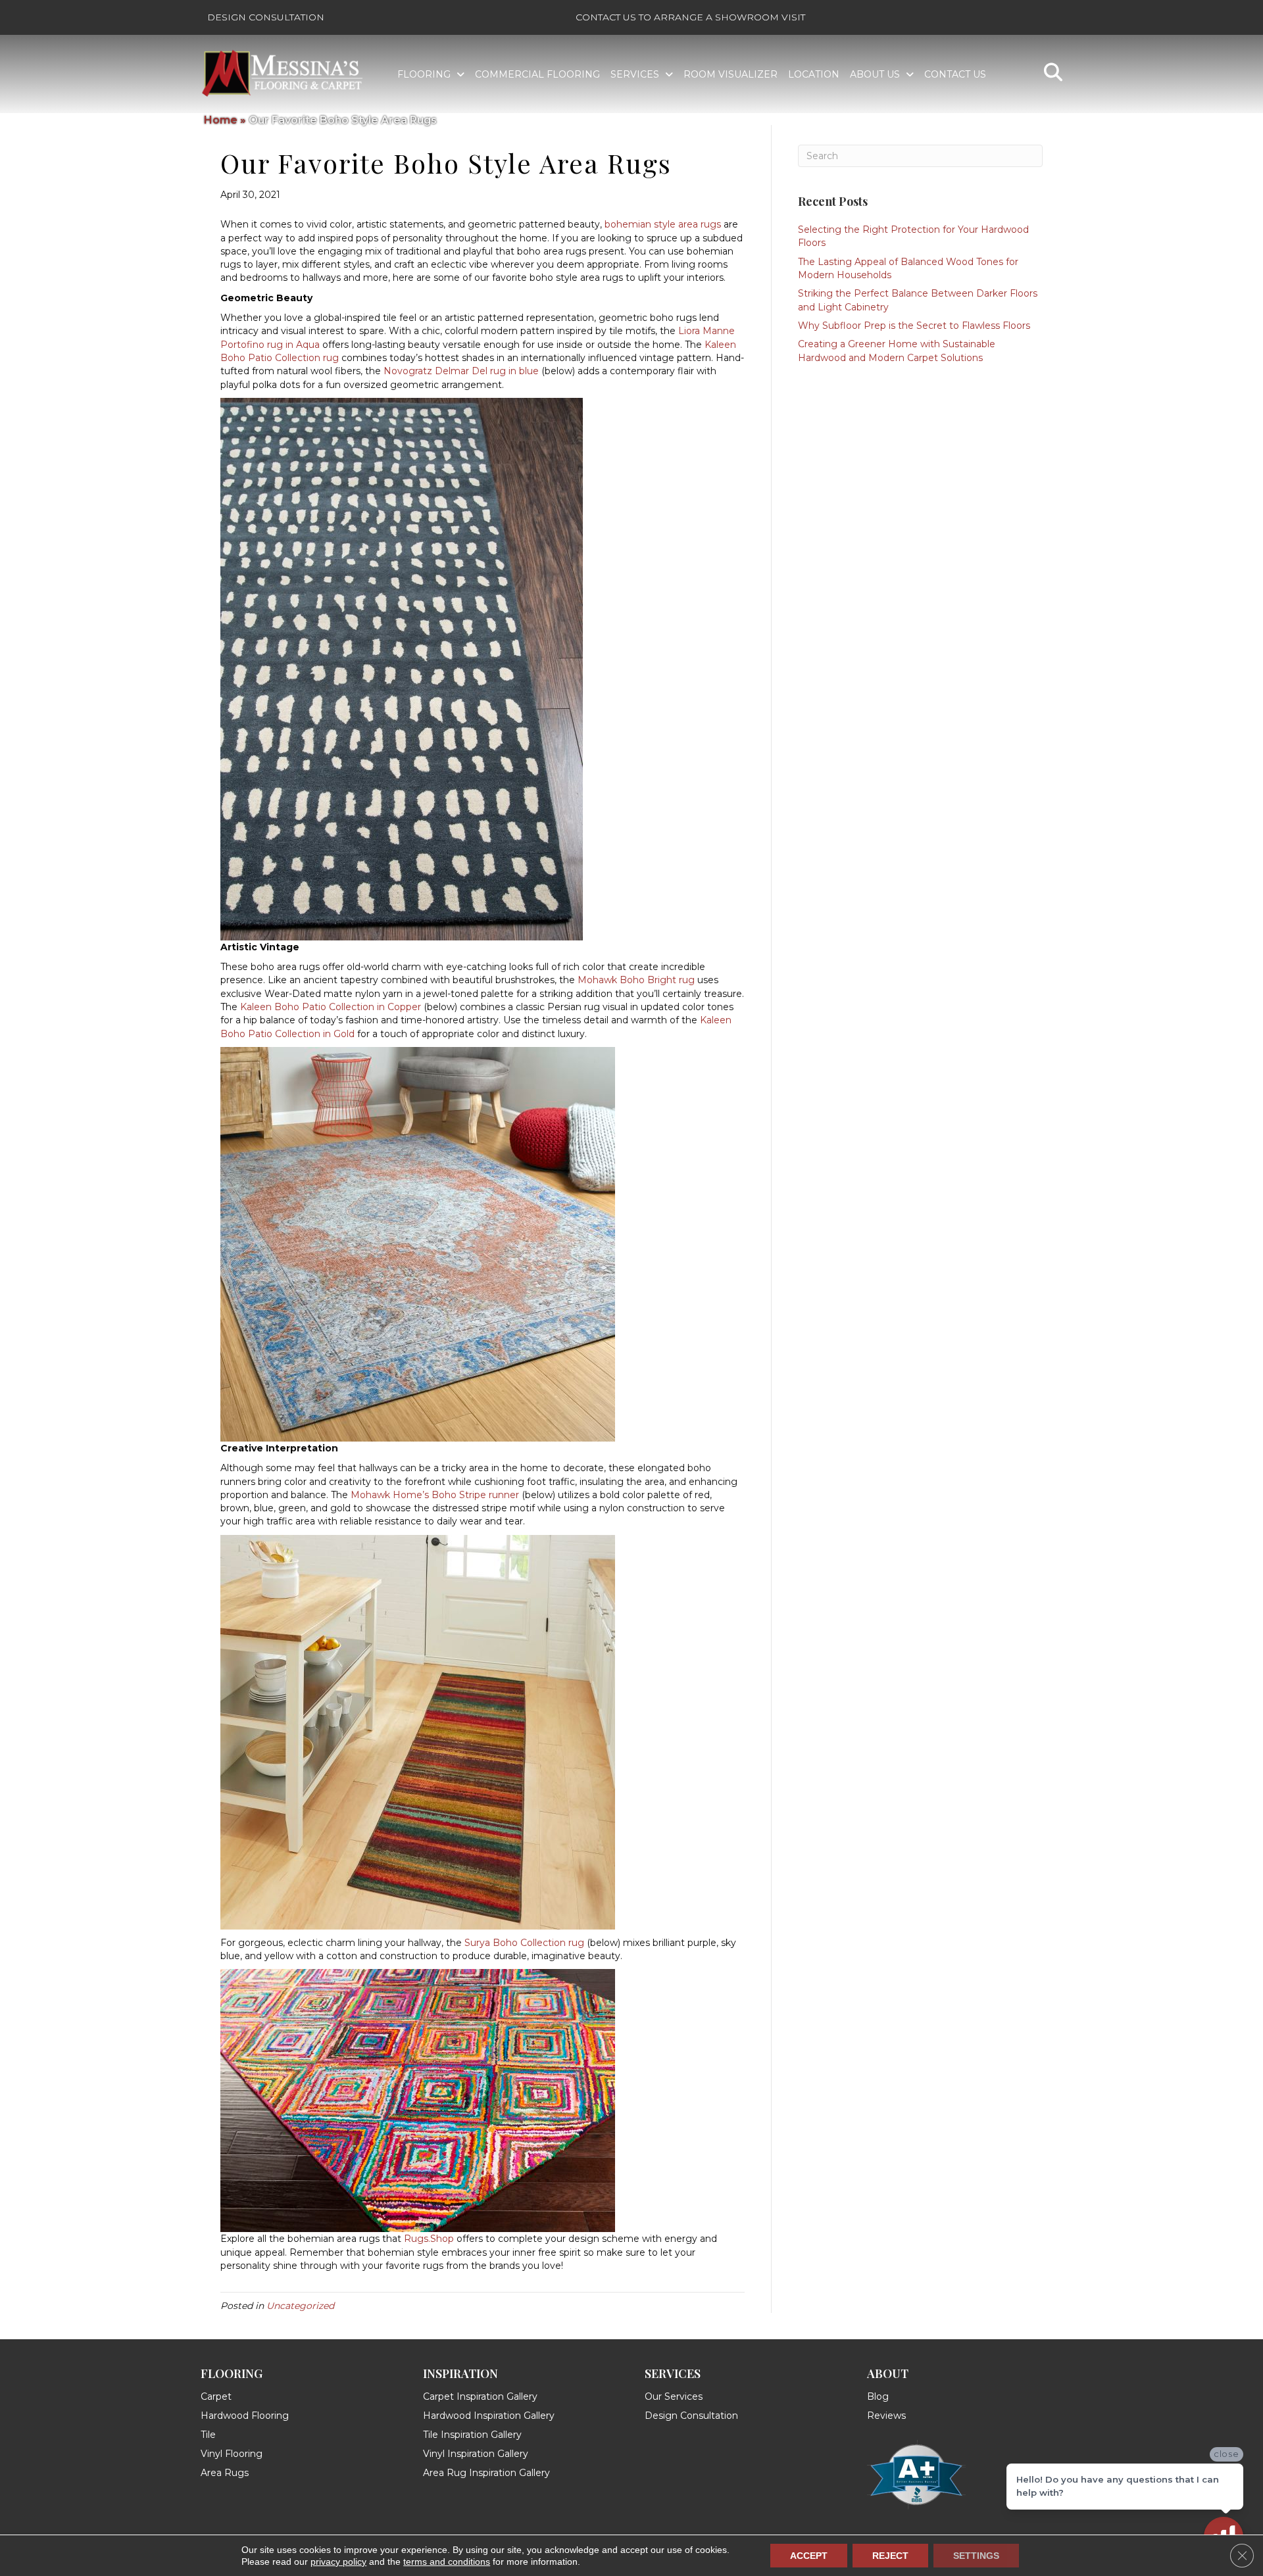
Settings (976, 2556)
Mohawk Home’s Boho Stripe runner (435, 1495)
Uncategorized (300, 2306)
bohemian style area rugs (663, 224)
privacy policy (338, 2562)
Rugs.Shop (429, 2239)
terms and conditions (447, 2562)
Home (221, 120)
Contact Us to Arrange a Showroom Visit (690, 17)
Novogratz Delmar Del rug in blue (461, 371)
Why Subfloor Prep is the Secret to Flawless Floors (914, 326)
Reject (890, 2556)
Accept (809, 2556)
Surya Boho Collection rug (524, 1943)
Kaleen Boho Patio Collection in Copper (331, 1007)
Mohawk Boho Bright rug (636, 980)
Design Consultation (266, 17)
